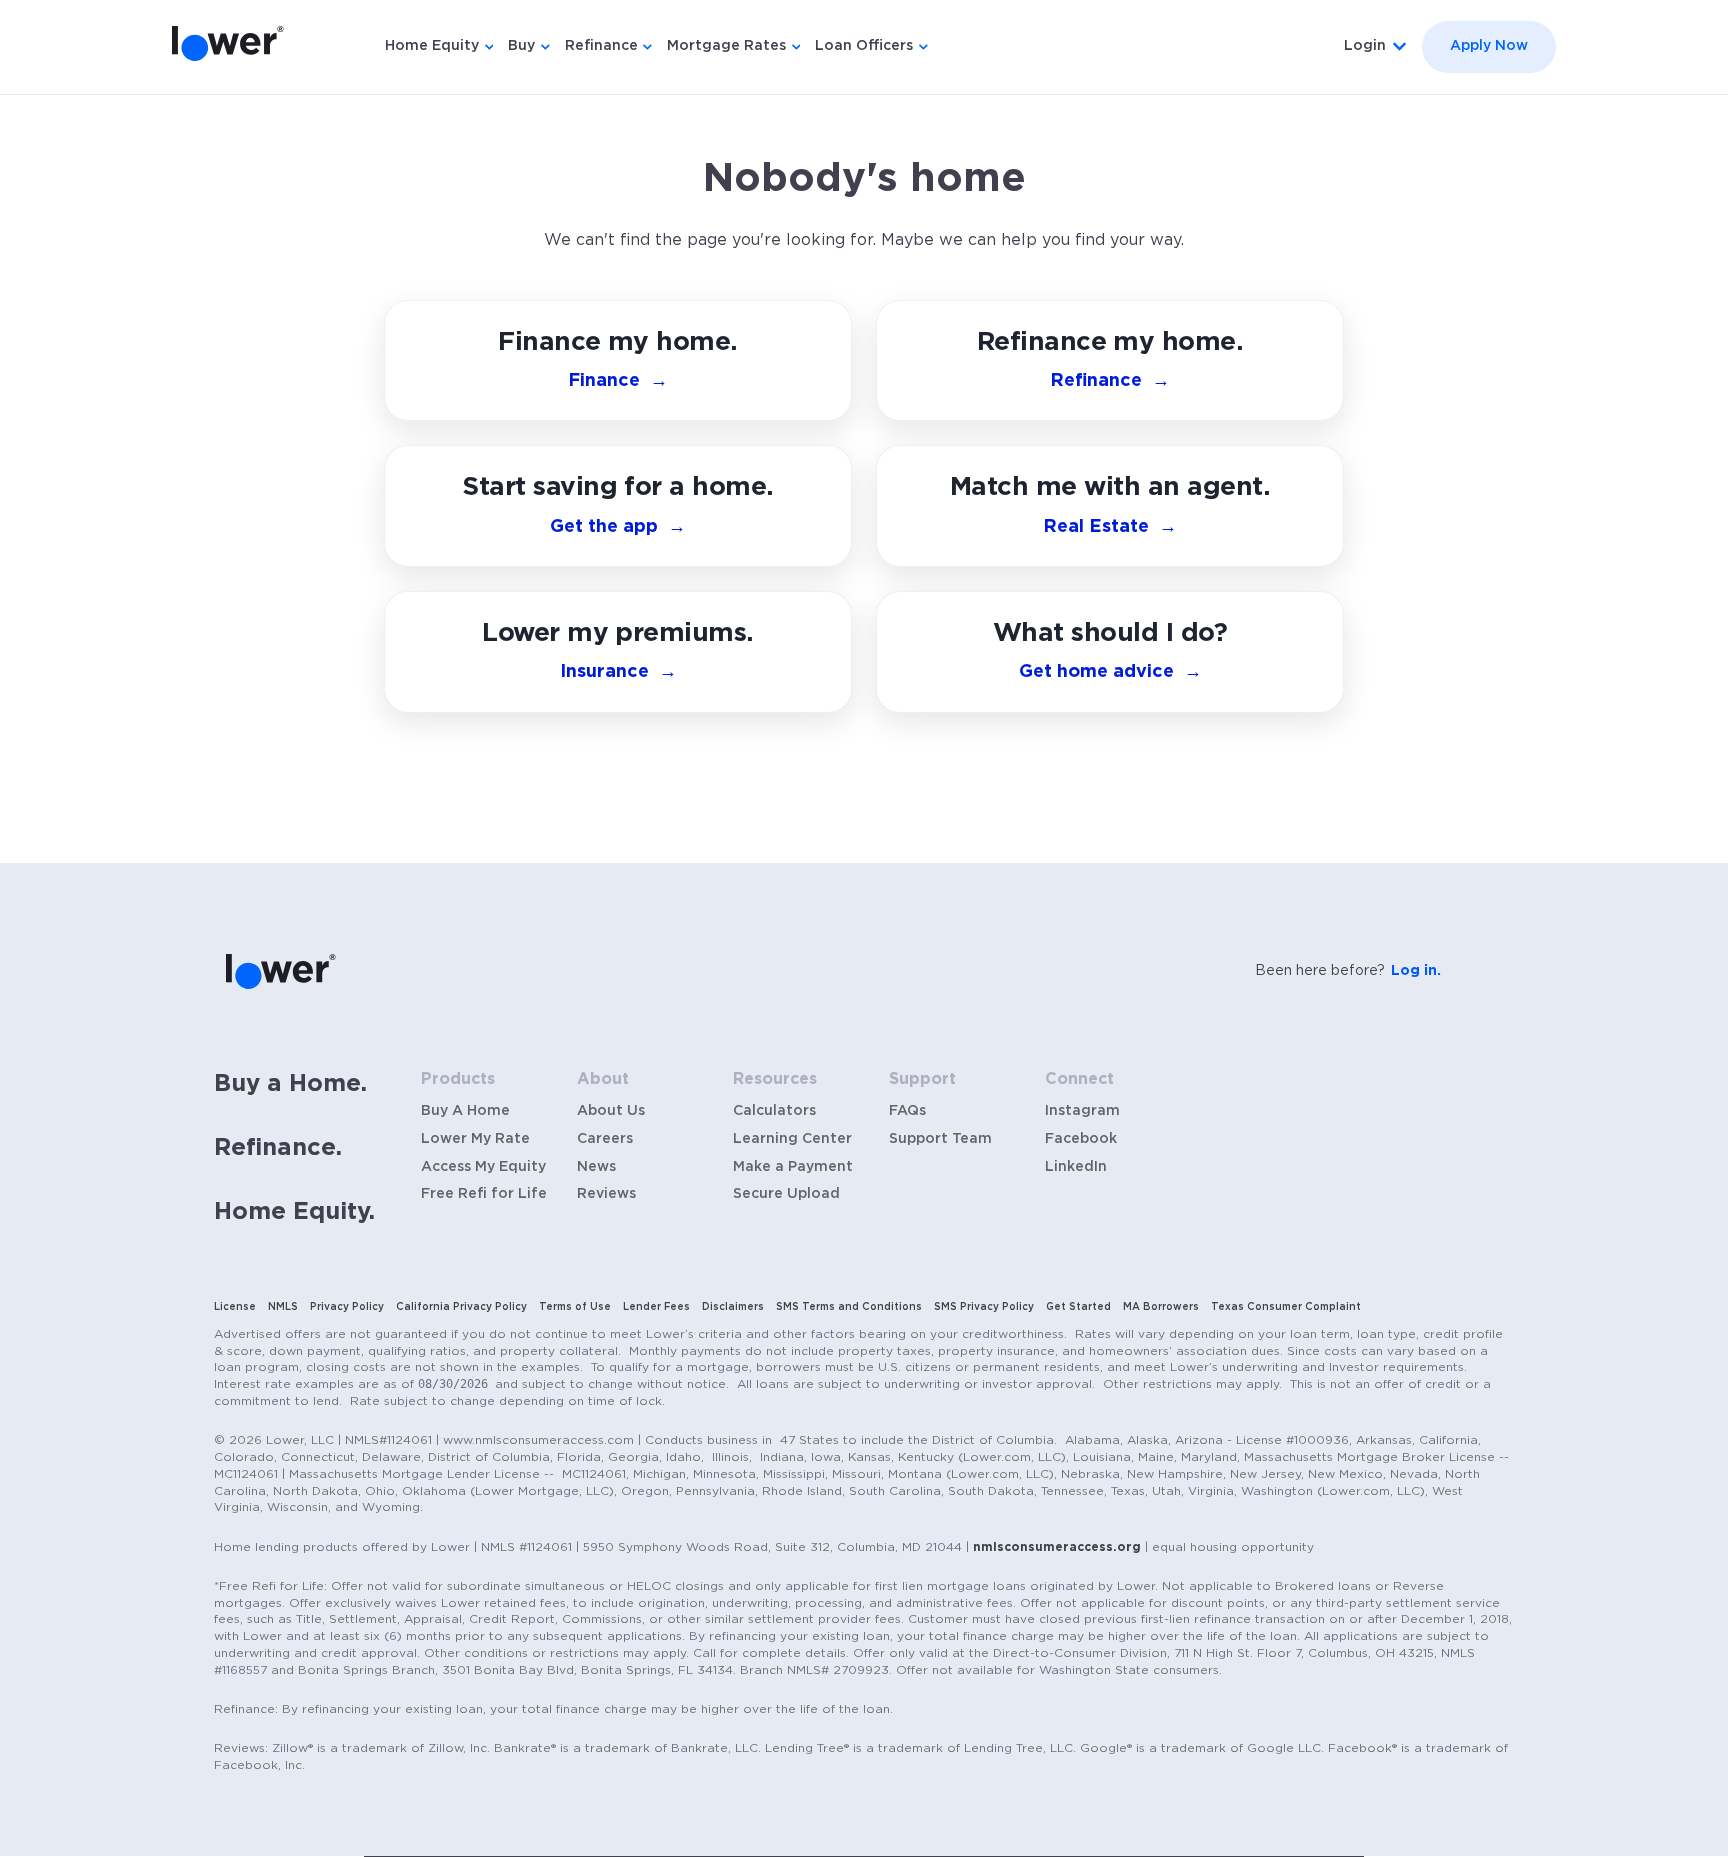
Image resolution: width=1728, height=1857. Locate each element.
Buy (521, 46)
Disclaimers (733, 1307)
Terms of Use (575, 1307)
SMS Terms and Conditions (849, 1307)
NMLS (283, 1307)
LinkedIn (1076, 1167)
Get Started (1078, 1307)
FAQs (907, 1111)
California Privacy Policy (461, 1307)
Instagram (1082, 1111)
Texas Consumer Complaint (1286, 1307)
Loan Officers (864, 46)
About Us (611, 1111)
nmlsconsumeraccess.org (1057, 1547)
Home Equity (432, 46)
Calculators (774, 1111)
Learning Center (792, 1139)
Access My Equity (483, 1167)
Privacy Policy (347, 1307)
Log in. (1416, 971)
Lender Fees (656, 1307)
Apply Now (1489, 46)
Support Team (940, 1139)
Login (1365, 46)
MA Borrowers (1161, 1307)
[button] (1110, 652)
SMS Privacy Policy (984, 1307)
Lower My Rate (475, 1139)
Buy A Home (465, 1111)
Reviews (606, 1194)
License (235, 1307)
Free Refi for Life (484, 1194)
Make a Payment (793, 1167)
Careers (605, 1139)
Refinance (601, 46)
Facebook (1081, 1139)
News (596, 1167)
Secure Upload (786, 1194)
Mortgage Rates (726, 46)
